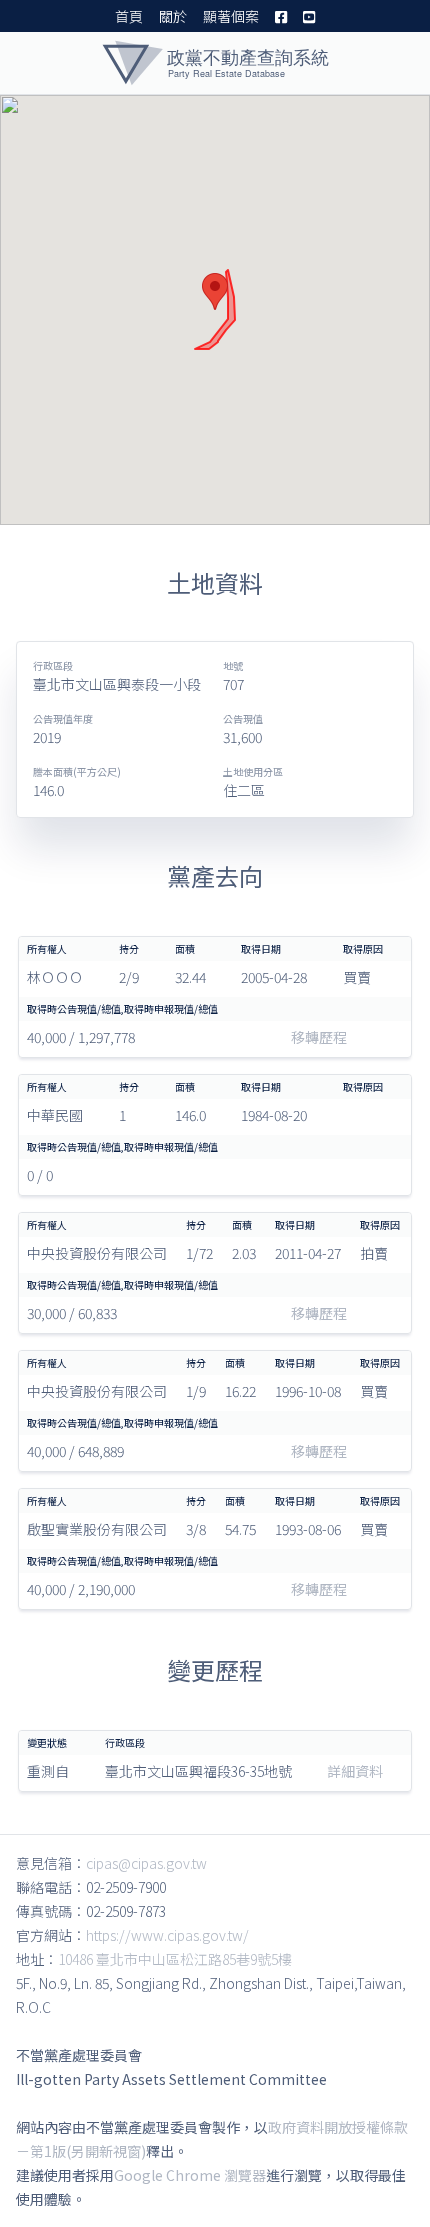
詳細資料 (355, 1771)
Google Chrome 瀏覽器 (190, 2175)
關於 (173, 16)
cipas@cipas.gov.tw (146, 1863)
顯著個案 (231, 16)
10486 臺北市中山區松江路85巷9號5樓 (175, 1959)
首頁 (129, 16)
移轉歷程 (319, 1037)
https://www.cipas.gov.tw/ (167, 1935)
